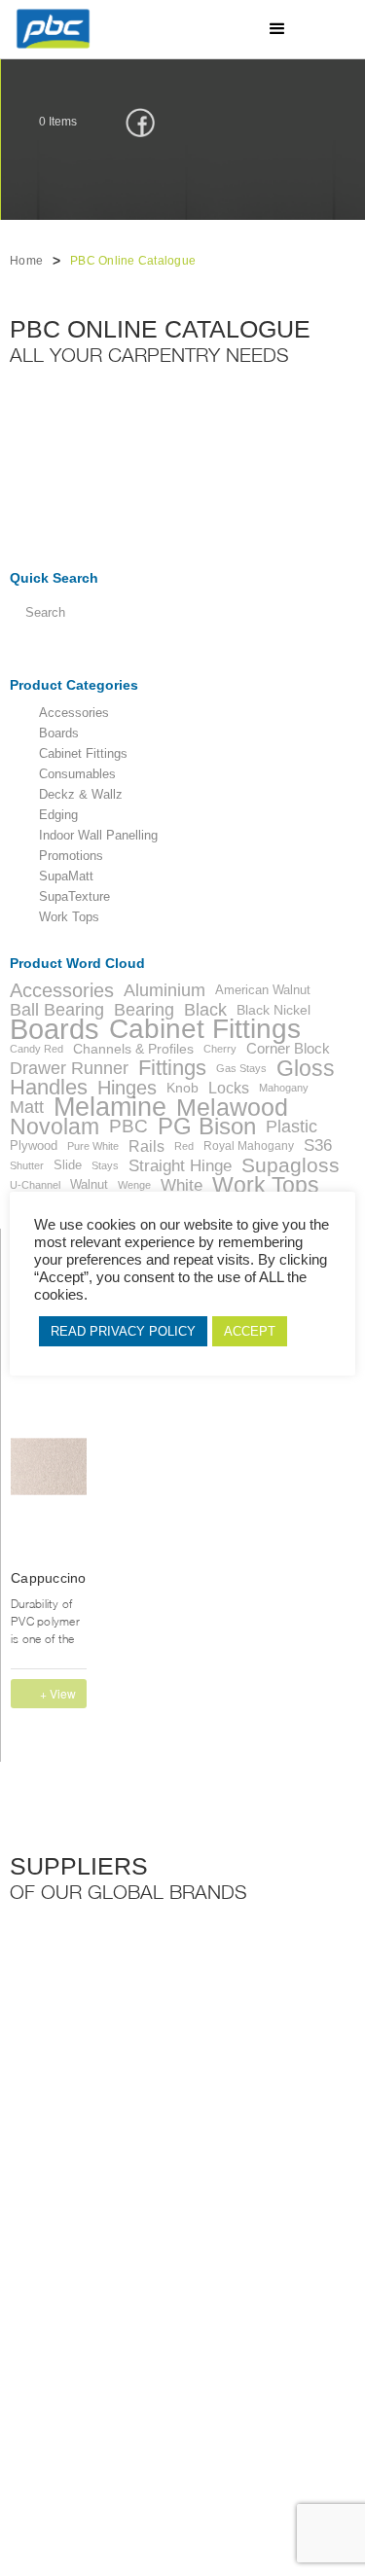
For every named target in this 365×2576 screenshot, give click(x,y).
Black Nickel (274, 1010)
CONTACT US (155, 2364)
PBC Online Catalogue (133, 261)
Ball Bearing (57, 1010)
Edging (58, 815)
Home (26, 261)
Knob (182, 1088)
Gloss (306, 1068)
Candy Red (36, 1049)
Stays (105, 1165)
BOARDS (143, 2315)
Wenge (134, 1185)
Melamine (110, 1107)
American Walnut (263, 990)
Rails (146, 1146)
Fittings (172, 1068)
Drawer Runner (69, 1068)
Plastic (292, 1127)
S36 (318, 1145)
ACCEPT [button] (250, 1331)
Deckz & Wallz (81, 795)
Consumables (77, 774)
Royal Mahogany (249, 1146)
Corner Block (288, 1048)
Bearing (144, 1010)
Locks (229, 1088)
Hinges (127, 1088)
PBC (128, 1127)
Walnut (89, 1184)
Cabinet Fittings (83, 754)
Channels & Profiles (133, 1049)
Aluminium (164, 990)
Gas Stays (241, 1068)
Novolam (55, 1127)
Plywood (34, 1145)
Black (205, 1010)
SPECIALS (48, 2340)
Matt (27, 1107)
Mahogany (284, 1088)
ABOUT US (245, 2315)
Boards (59, 733)
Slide (68, 1165)
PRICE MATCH (255, 2340)
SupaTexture (74, 897)
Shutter (27, 1165)
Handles (49, 1088)
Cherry (220, 1049)
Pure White (93, 1146)
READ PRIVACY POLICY (123, 1331)
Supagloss (291, 1165)
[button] (277, 29)
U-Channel (35, 1185)
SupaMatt (66, 877)
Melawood (232, 1107)
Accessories (74, 713)
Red (184, 1146)
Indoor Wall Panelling (98, 836)
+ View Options (60, 1697)
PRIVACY (45, 2364)
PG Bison (207, 1127)
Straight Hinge (180, 1165)
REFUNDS (146, 2340)
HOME (37, 2315)
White (182, 1185)
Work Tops (69, 917)
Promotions (71, 856)
